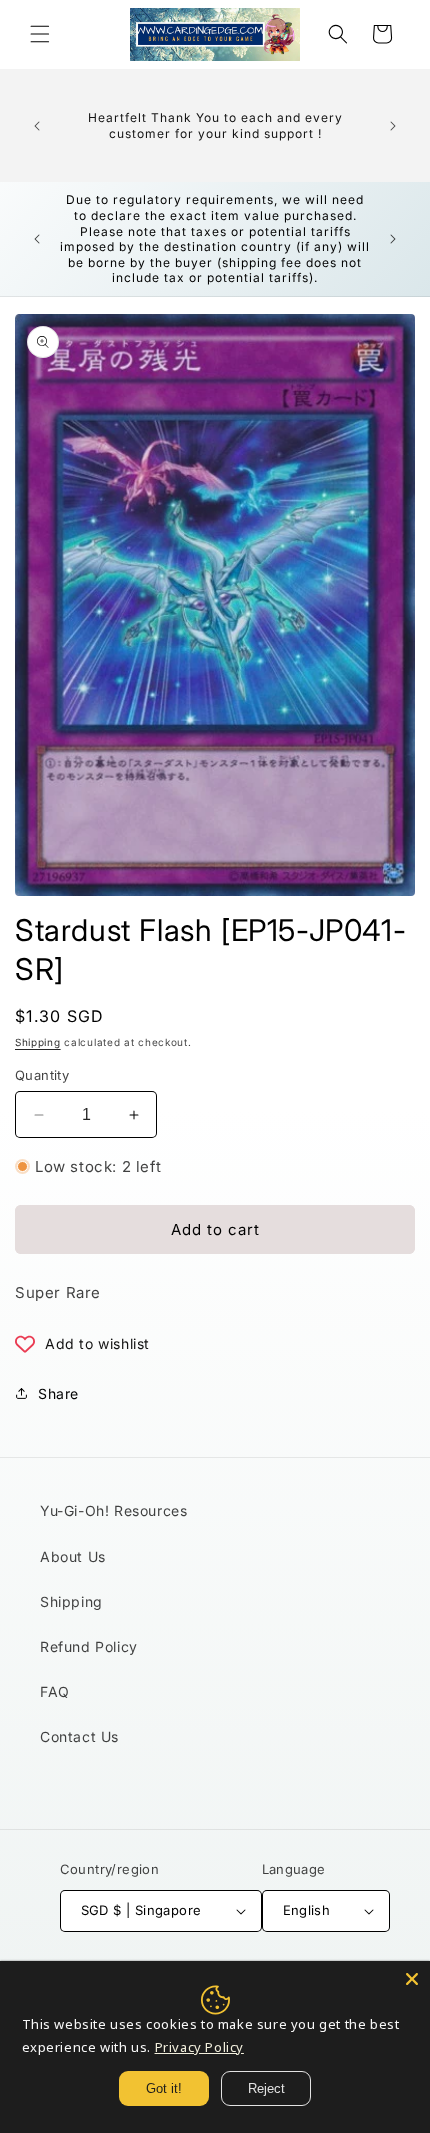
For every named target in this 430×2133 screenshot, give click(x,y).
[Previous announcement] (37, 126)
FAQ (55, 1691)
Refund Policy (89, 1646)
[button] (40, 34)
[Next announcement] (393, 126)
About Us (73, 1556)
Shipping (38, 1042)
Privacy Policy (199, 2047)
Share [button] (58, 1393)
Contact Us (79, 1736)
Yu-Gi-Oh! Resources (113, 1510)
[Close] (412, 1979)
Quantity (42, 1075)
